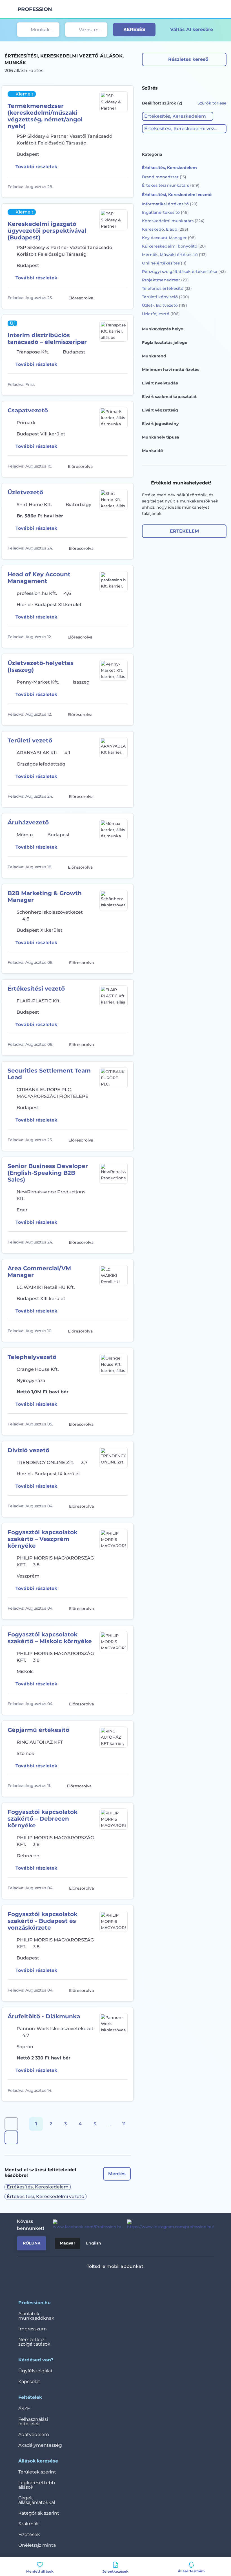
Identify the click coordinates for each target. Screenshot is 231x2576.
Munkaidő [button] (152, 451)
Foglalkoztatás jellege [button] (165, 342)
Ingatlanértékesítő (165, 212)
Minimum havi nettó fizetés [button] (171, 370)
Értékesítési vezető (36, 989)
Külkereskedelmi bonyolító (174, 246)
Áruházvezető (28, 822)
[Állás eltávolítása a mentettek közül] (123, 187)
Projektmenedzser (165, 280)
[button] (178, 116)
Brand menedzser (164, 177)
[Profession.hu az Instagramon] (168, 2225)
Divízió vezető (28, 1450)
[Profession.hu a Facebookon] (85, 2225)
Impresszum (33, 2329)
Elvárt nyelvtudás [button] (160, 383)
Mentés (117, 2174)
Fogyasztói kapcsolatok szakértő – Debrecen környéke (43, 1819)
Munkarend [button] (154, 356)
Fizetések (29, 2534)
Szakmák (29, 2524)
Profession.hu (35, 9)
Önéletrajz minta (37, 2545)
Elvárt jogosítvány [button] (160, 424)
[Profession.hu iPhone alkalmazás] (92, 2281)
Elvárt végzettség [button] (160, 410)
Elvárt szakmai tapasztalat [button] (169, 397)
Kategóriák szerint (39, 2513)
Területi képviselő (166, 297)
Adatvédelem (34, 2434)
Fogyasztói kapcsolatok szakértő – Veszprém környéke (43, 1539)
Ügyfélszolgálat (35, 2371)
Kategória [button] (152, 154)
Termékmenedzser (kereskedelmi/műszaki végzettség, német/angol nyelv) (45, 116)
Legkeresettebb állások (37, 2485)
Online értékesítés (164, 263)
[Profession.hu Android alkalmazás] (132, 2281)
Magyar (67, 2243)
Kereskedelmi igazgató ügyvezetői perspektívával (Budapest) (47, 231)
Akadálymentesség (40, 2445)
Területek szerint (37, 2472)
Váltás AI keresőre (192, 29)
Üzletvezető (25, 492)
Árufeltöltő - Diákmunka (44, 2016)
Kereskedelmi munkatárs (173, 221)
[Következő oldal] (11, 2137)
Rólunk (32, 2243)
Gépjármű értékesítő (38, 1730)
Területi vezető (30, 740)
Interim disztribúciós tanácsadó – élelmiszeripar (47, 339)
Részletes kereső (188, 59)
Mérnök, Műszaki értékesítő (174, 255)
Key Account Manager (169, 238)
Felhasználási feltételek (33, 2422)
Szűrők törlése (212, 103)
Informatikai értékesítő (170, 204)
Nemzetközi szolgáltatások (34, 2342)
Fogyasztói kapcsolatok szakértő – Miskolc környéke (50, 1638)
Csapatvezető (28, 410)
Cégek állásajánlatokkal (37, 2500)
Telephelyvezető (32, 1357)
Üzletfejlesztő (161, 314)
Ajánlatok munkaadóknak (36, 2316)
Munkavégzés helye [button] (163, 329)
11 (124, 2124)
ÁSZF (24, 2409)
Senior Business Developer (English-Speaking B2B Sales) (48, 1173)
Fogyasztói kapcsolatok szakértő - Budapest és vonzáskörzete (43, 1921)
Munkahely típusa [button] (161, 437)
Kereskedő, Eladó (165, 229)
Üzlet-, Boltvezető (165, 305)
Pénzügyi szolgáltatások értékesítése (184, 272)
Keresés (134, 29)
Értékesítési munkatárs (171, 185)
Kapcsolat (29, 2382)
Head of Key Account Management (39, 578)
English (94, 2243)
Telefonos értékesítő (167, 288)
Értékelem (184, 531)
